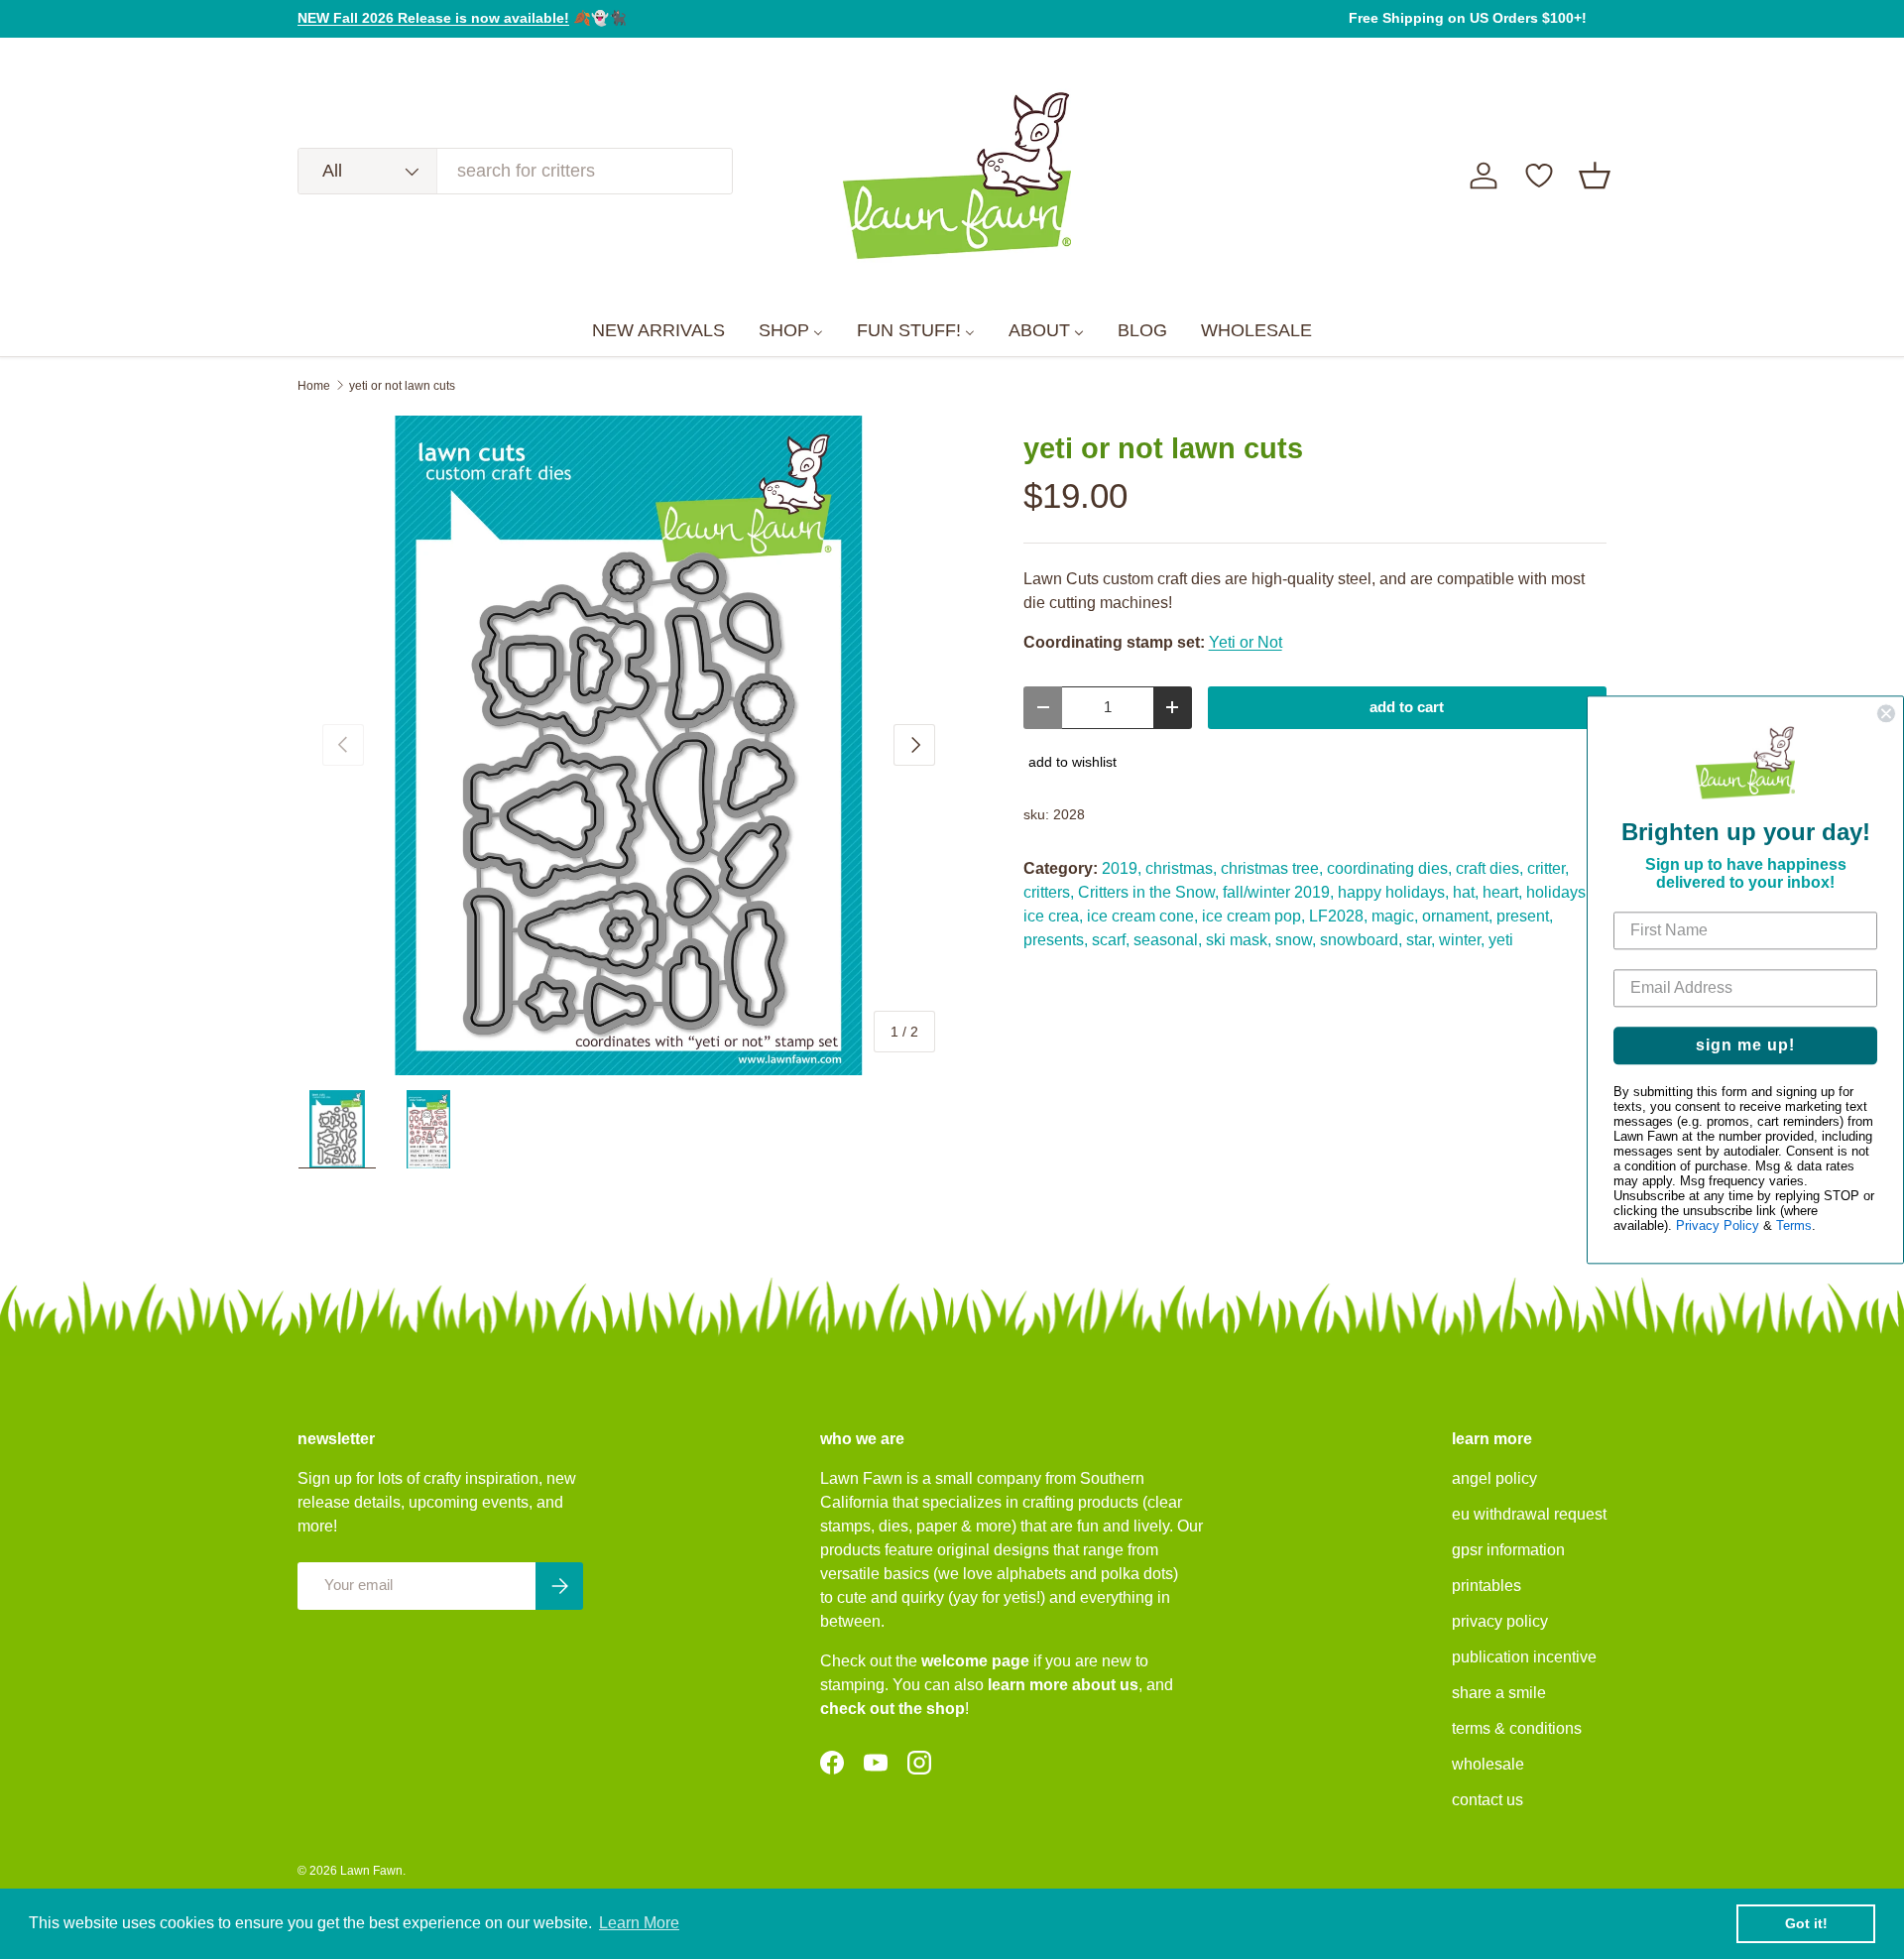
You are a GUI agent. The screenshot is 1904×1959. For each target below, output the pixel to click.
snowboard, (1361, 940)
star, (1421, 940)
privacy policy (1500, 1621)
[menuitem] (658, 331)
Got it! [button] (1806, 1923)
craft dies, (1489, 868)
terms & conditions (1517, 1728)
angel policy (1494, 1478)
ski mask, (1239, 940)
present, (1525, 916)
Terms (1794, 1225)
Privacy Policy (1718, 1225)
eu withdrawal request (1529, 1514)
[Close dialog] (1886, 713)
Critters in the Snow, (1148, 892)
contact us (1487, 1800)
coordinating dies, (1389, 868)
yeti (1501, 940)
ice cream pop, (1253, 916)
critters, (1049, 892)
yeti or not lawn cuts (402, 386)
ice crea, (1053, 916)
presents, (1056, 940)
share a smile (1499, 1693)
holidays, (1558, 892)
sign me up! (1745, 1045)
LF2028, (1338, 916)
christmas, (1181, 868)
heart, (1502, 892)
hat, (1466, 892)
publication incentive (1524, 1657)
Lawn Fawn (371, 1871)
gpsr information (1508, 1550)
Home (314, 386)
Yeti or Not (1246, 642)
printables (1487, 1586)
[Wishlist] (1539, 176)
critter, (1548, 868)
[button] (1595, 176)
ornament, (1457, 916)
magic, (1395, 916)
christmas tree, (1272, 868)
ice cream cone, (1142, 916)
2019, (1122, 868)
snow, (1296, 940)
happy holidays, (1393, 892)
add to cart (1407, 707)
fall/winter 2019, (1278, 892)
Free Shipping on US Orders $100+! (1468, 18)
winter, (1462, 940)
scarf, (1111, 940)
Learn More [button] (639, 1923)
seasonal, (1168, 940)
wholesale (1488, 1764)
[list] (629, 746)
